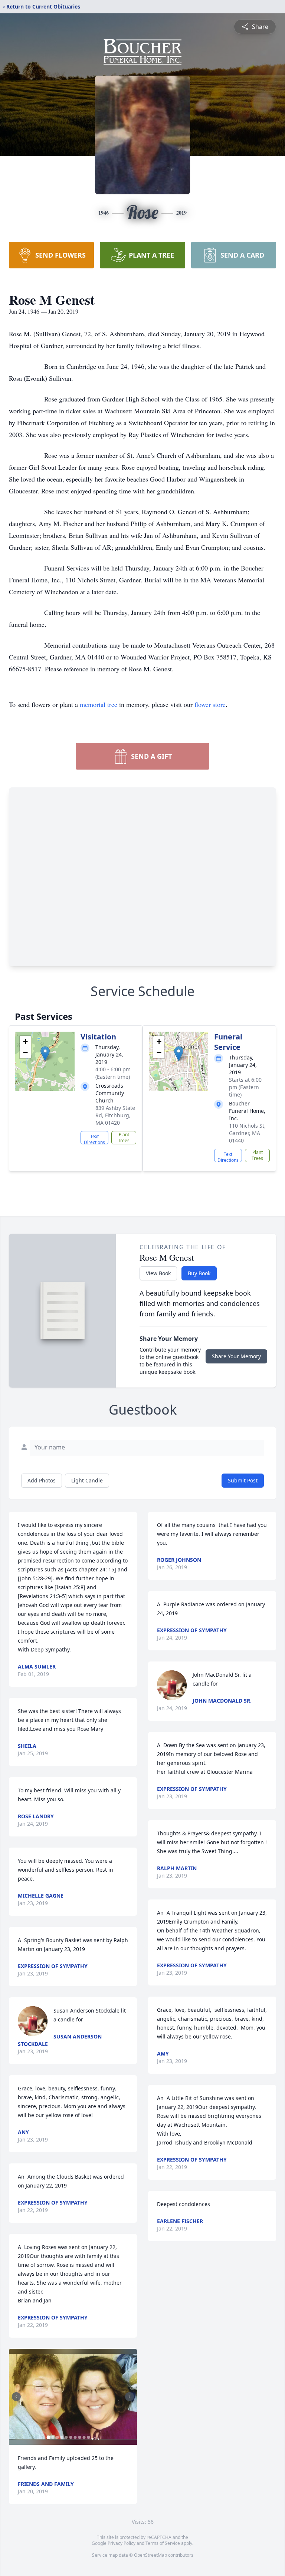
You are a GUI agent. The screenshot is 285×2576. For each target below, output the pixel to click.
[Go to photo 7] (75, 2437)
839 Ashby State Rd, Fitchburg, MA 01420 (115, 1115)
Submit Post (243, 1480)
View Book (158, 1273)
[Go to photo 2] (53, 2437)
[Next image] (130, 2397)
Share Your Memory (236, 1356)
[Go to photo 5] (66, 2437)
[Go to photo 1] (48, 2437)
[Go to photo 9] (84, 2437)
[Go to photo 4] (62, 2437)
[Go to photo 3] (57, 2437)
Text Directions (94, 1139)
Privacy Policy (122, 2543)
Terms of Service (163, 2543)
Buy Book (199, 1273)
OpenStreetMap (150, 2555)
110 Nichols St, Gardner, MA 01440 (247, 1133)
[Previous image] (16, 2397)
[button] (45, 1054)
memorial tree (99, 704)
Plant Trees (124, 1137)
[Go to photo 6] (71, 2437)
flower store (210, 704)
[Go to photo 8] (79, 2437)
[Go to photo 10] (88, 2437)
